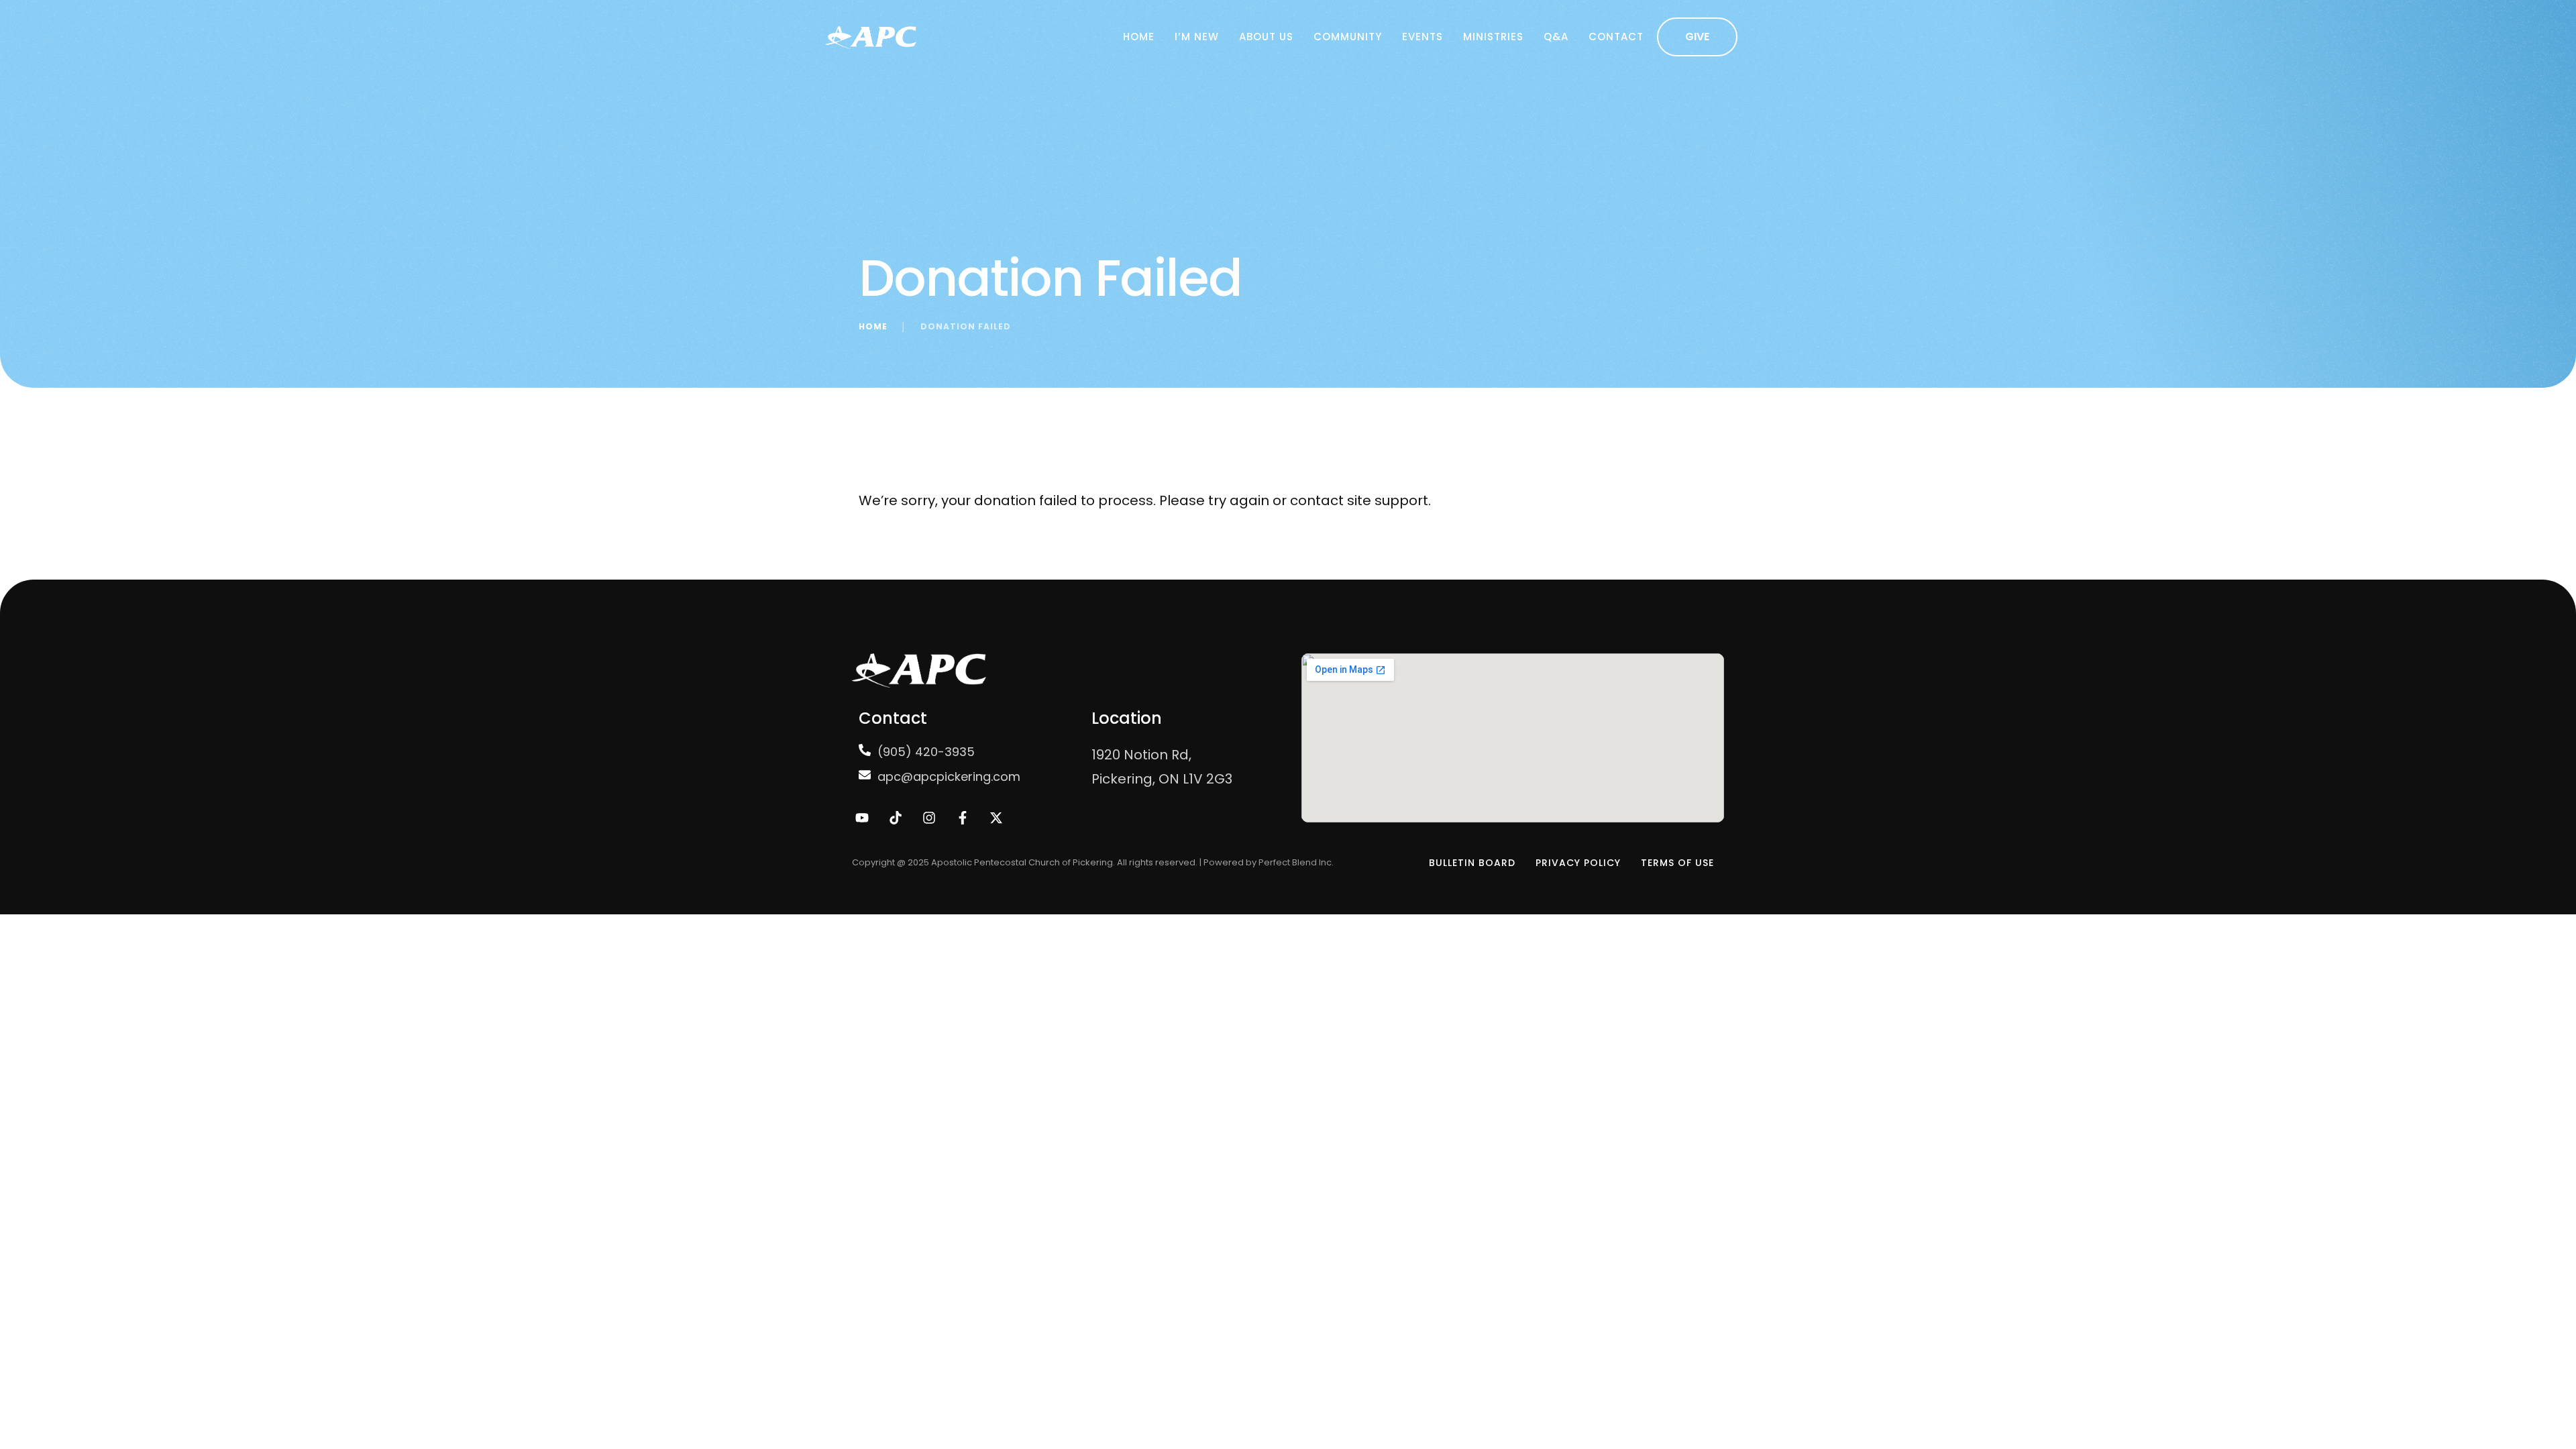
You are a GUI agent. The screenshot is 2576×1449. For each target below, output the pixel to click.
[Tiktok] (896, 818)
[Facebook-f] (963, 818)
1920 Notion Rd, (1141, 755)
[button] (1697, 37)
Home (1139, 37)
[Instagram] (929, 818)
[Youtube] (862, 818)
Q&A (1556, 37)
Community (1348, 37)
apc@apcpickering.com (949, 776)
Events (1423, 37)
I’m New (1197, 37)
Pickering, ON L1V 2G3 (1162, 779)
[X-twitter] (996, 818)
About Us (1266, 37)
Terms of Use (1677, 863)
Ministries (1493, 37)
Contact (1616, 37)
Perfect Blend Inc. (1296, 862)
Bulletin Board (1472, 863)
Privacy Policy (1578, 863)
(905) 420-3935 (926, 752)
